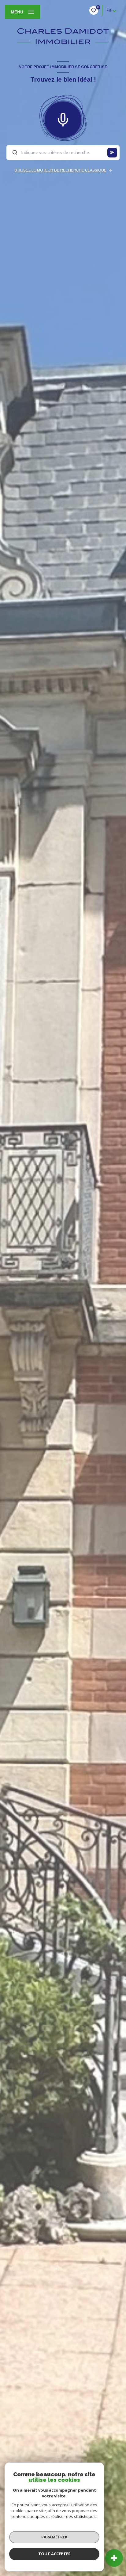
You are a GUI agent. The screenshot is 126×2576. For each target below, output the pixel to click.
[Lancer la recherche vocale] (63, 118)
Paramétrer (54, 2537)
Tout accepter (54, 2554)
